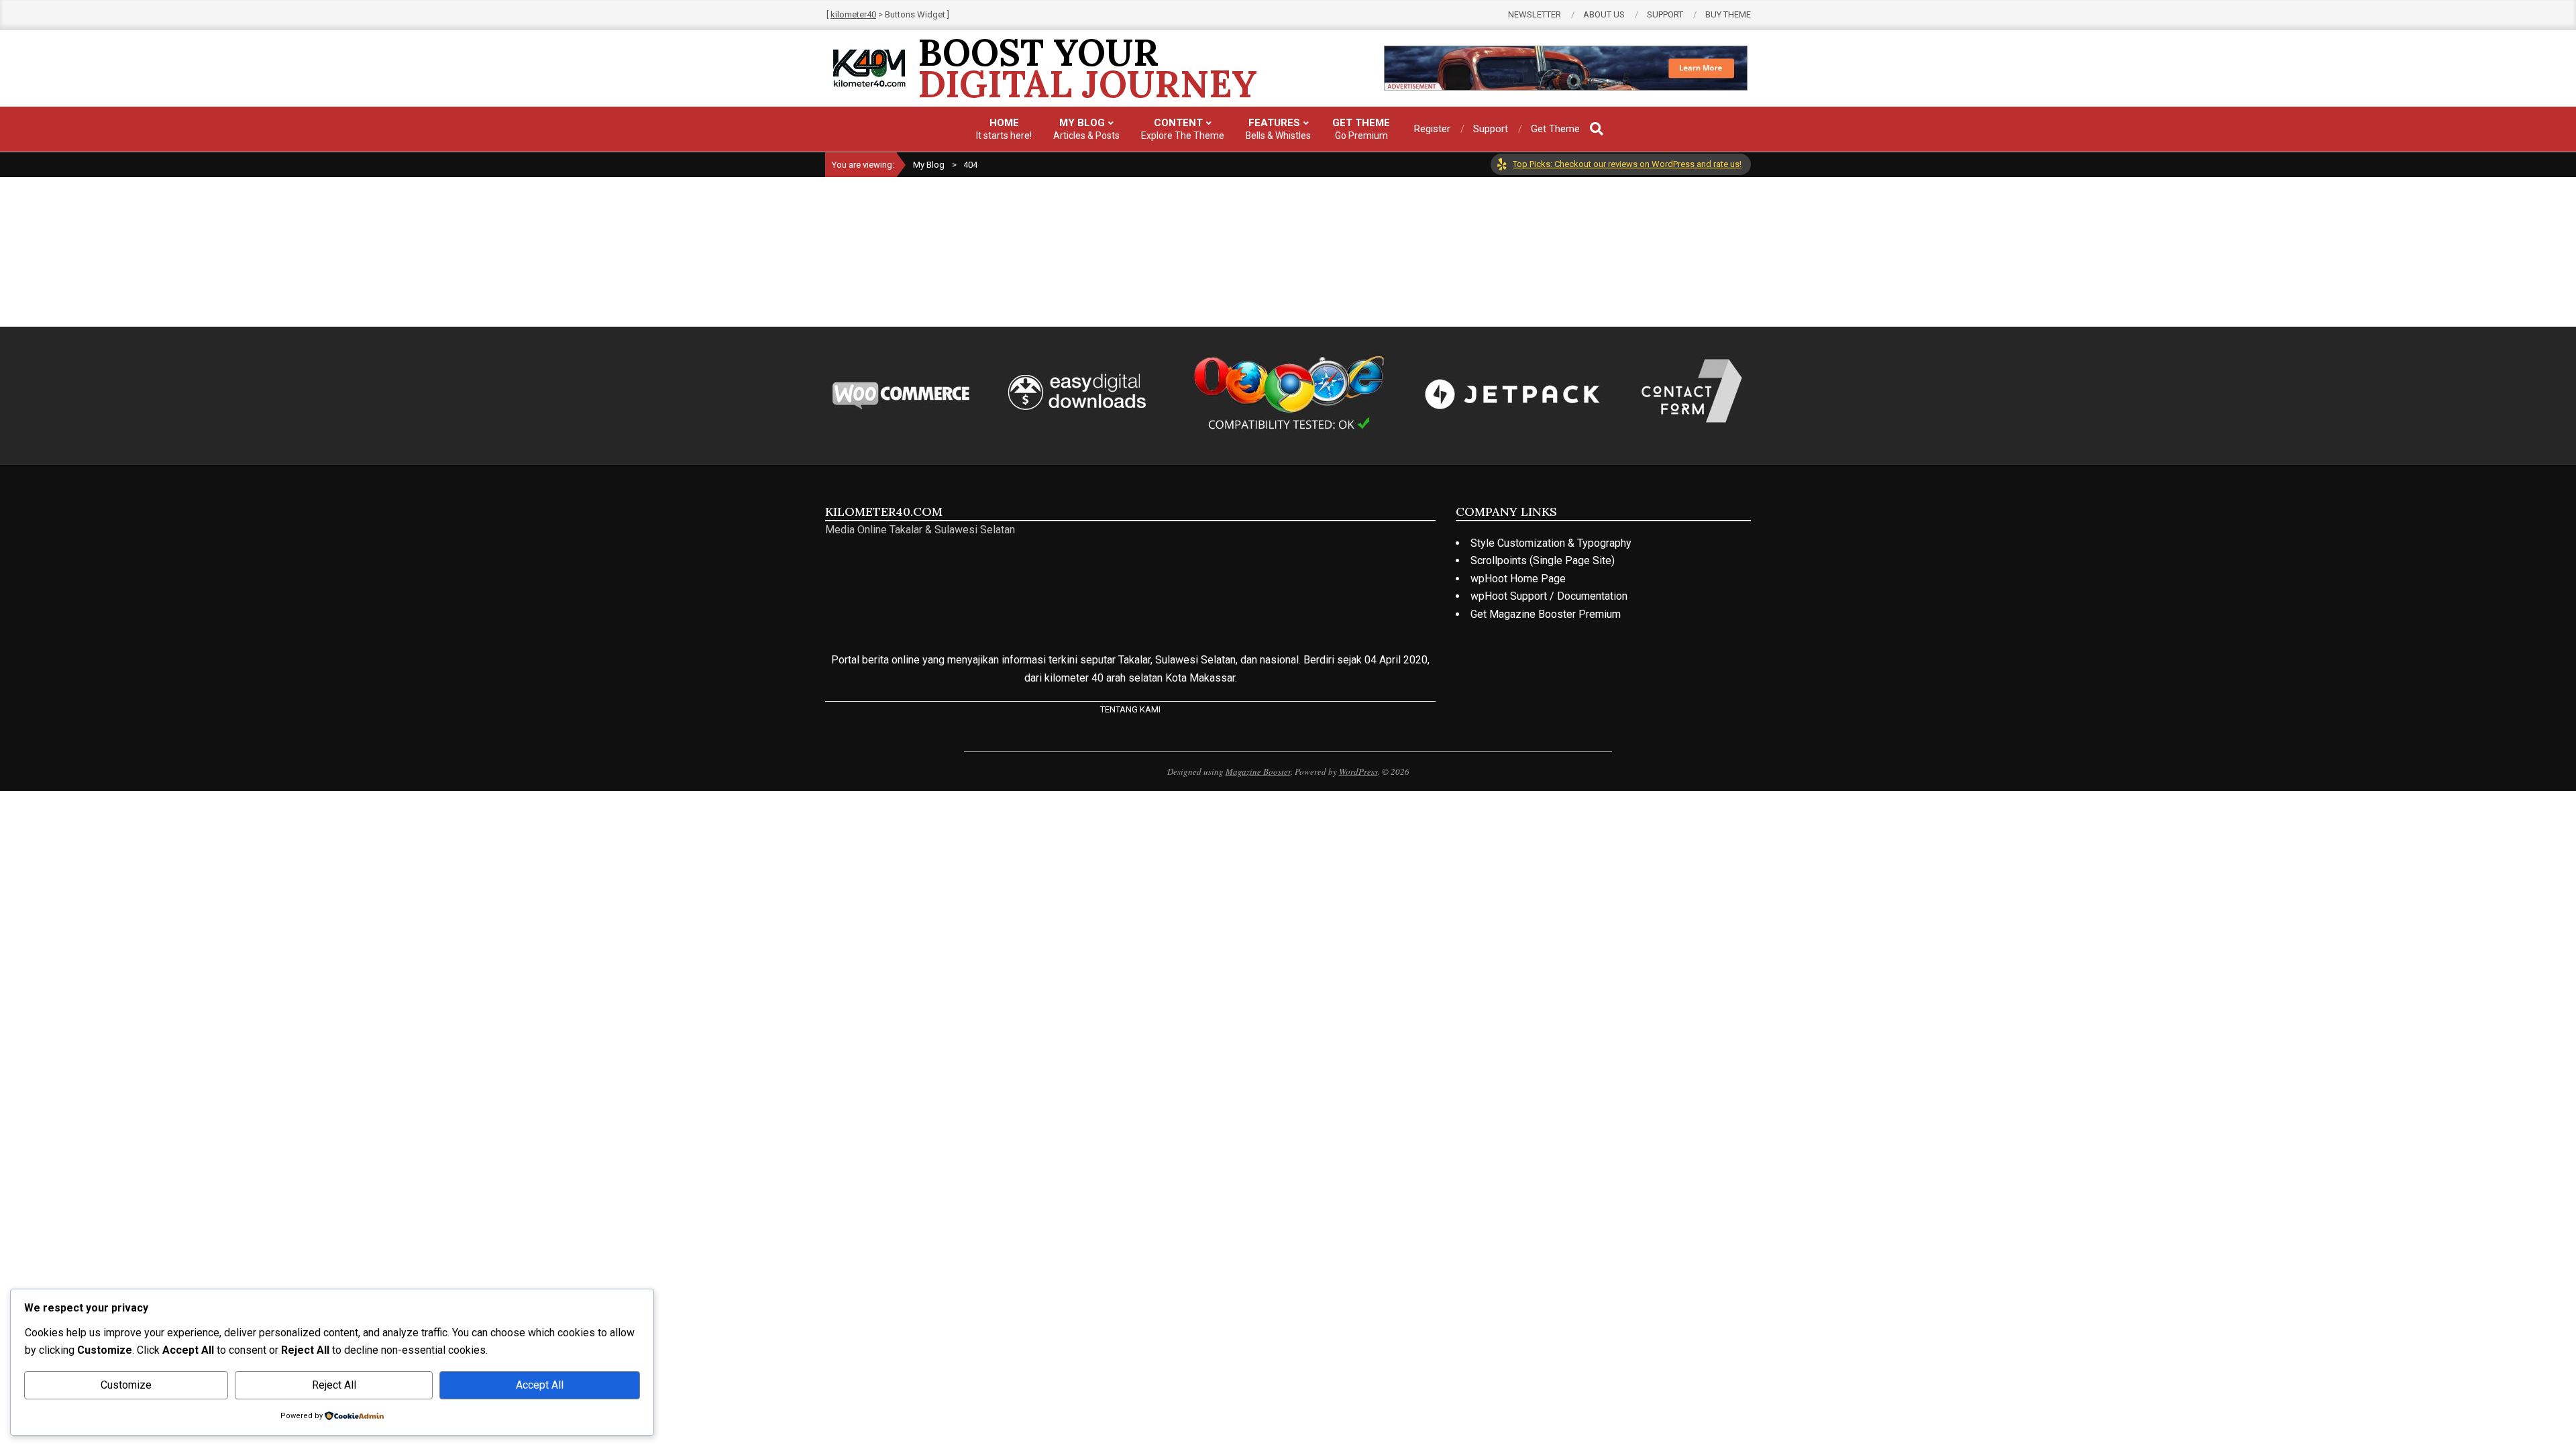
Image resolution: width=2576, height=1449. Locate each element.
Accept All (540, 1385)
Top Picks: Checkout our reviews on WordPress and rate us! (1627, 164)
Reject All (334, 1385)
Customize (126, 1385)
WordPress (1358, 771)
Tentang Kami (1130, 709)
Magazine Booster (1258, 771)
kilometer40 (853, 14)
